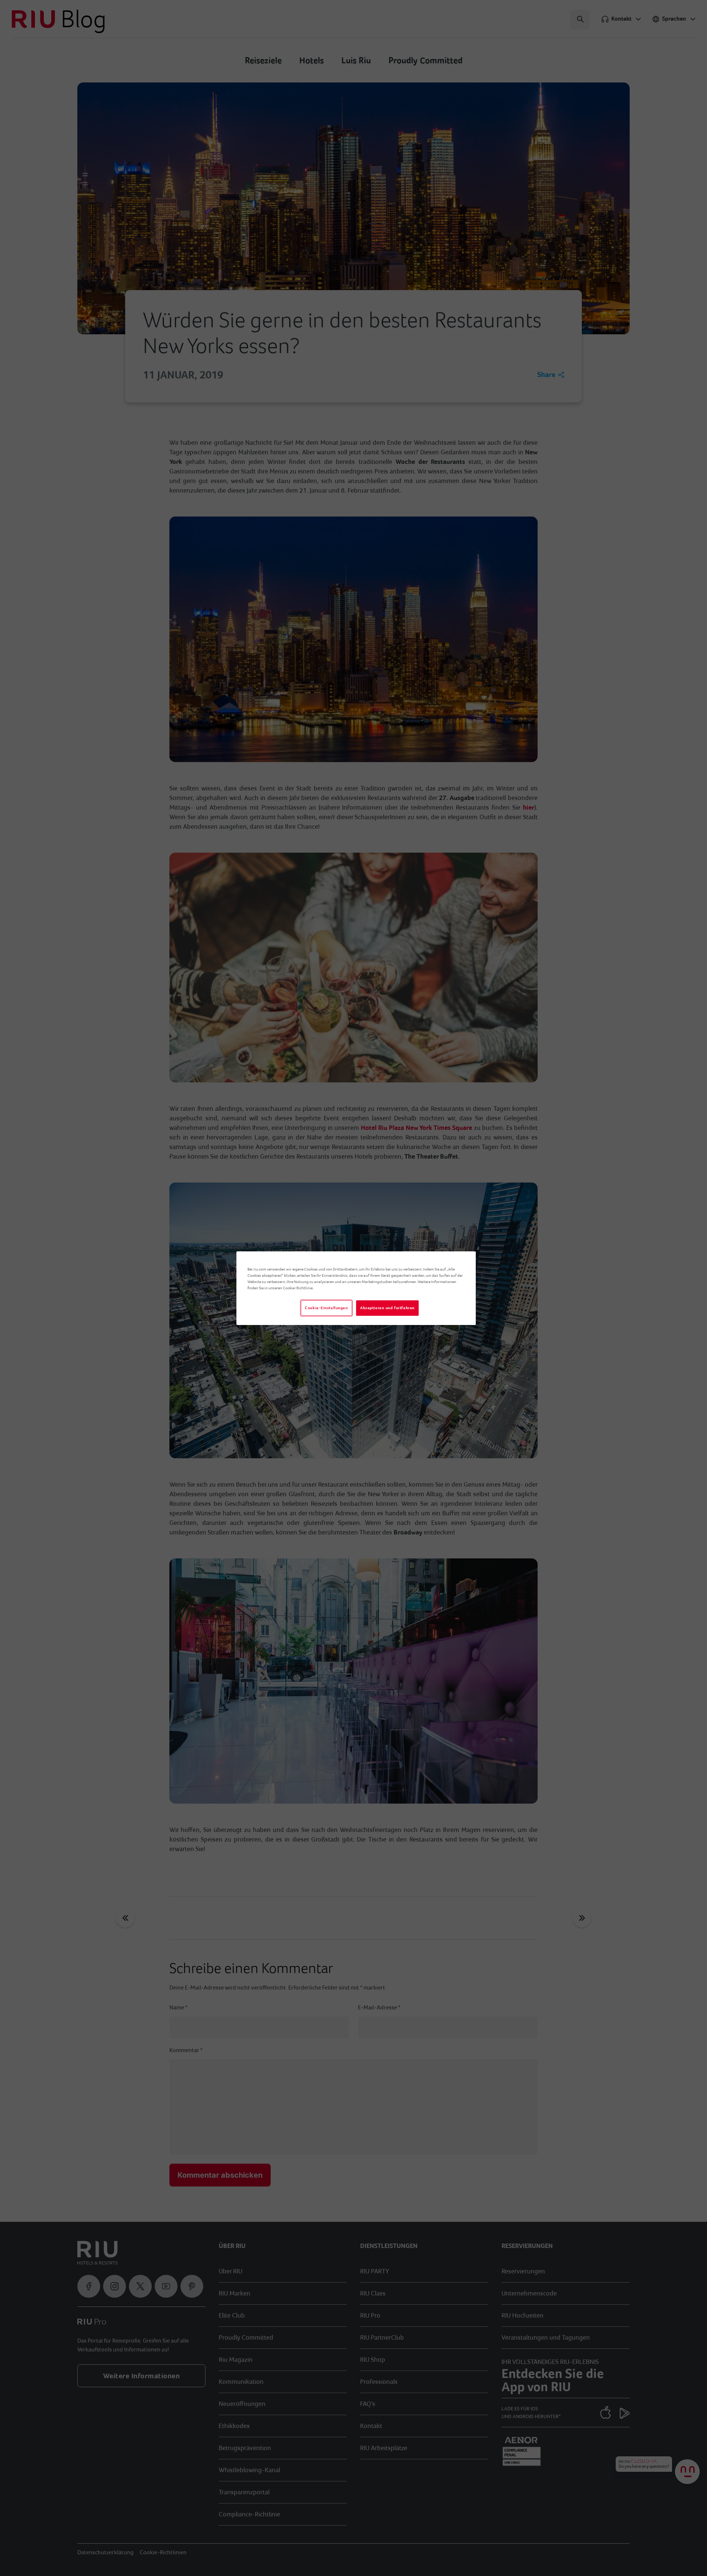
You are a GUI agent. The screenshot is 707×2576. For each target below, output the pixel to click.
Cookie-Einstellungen (326, 1308)
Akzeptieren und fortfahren (387, 1308)
